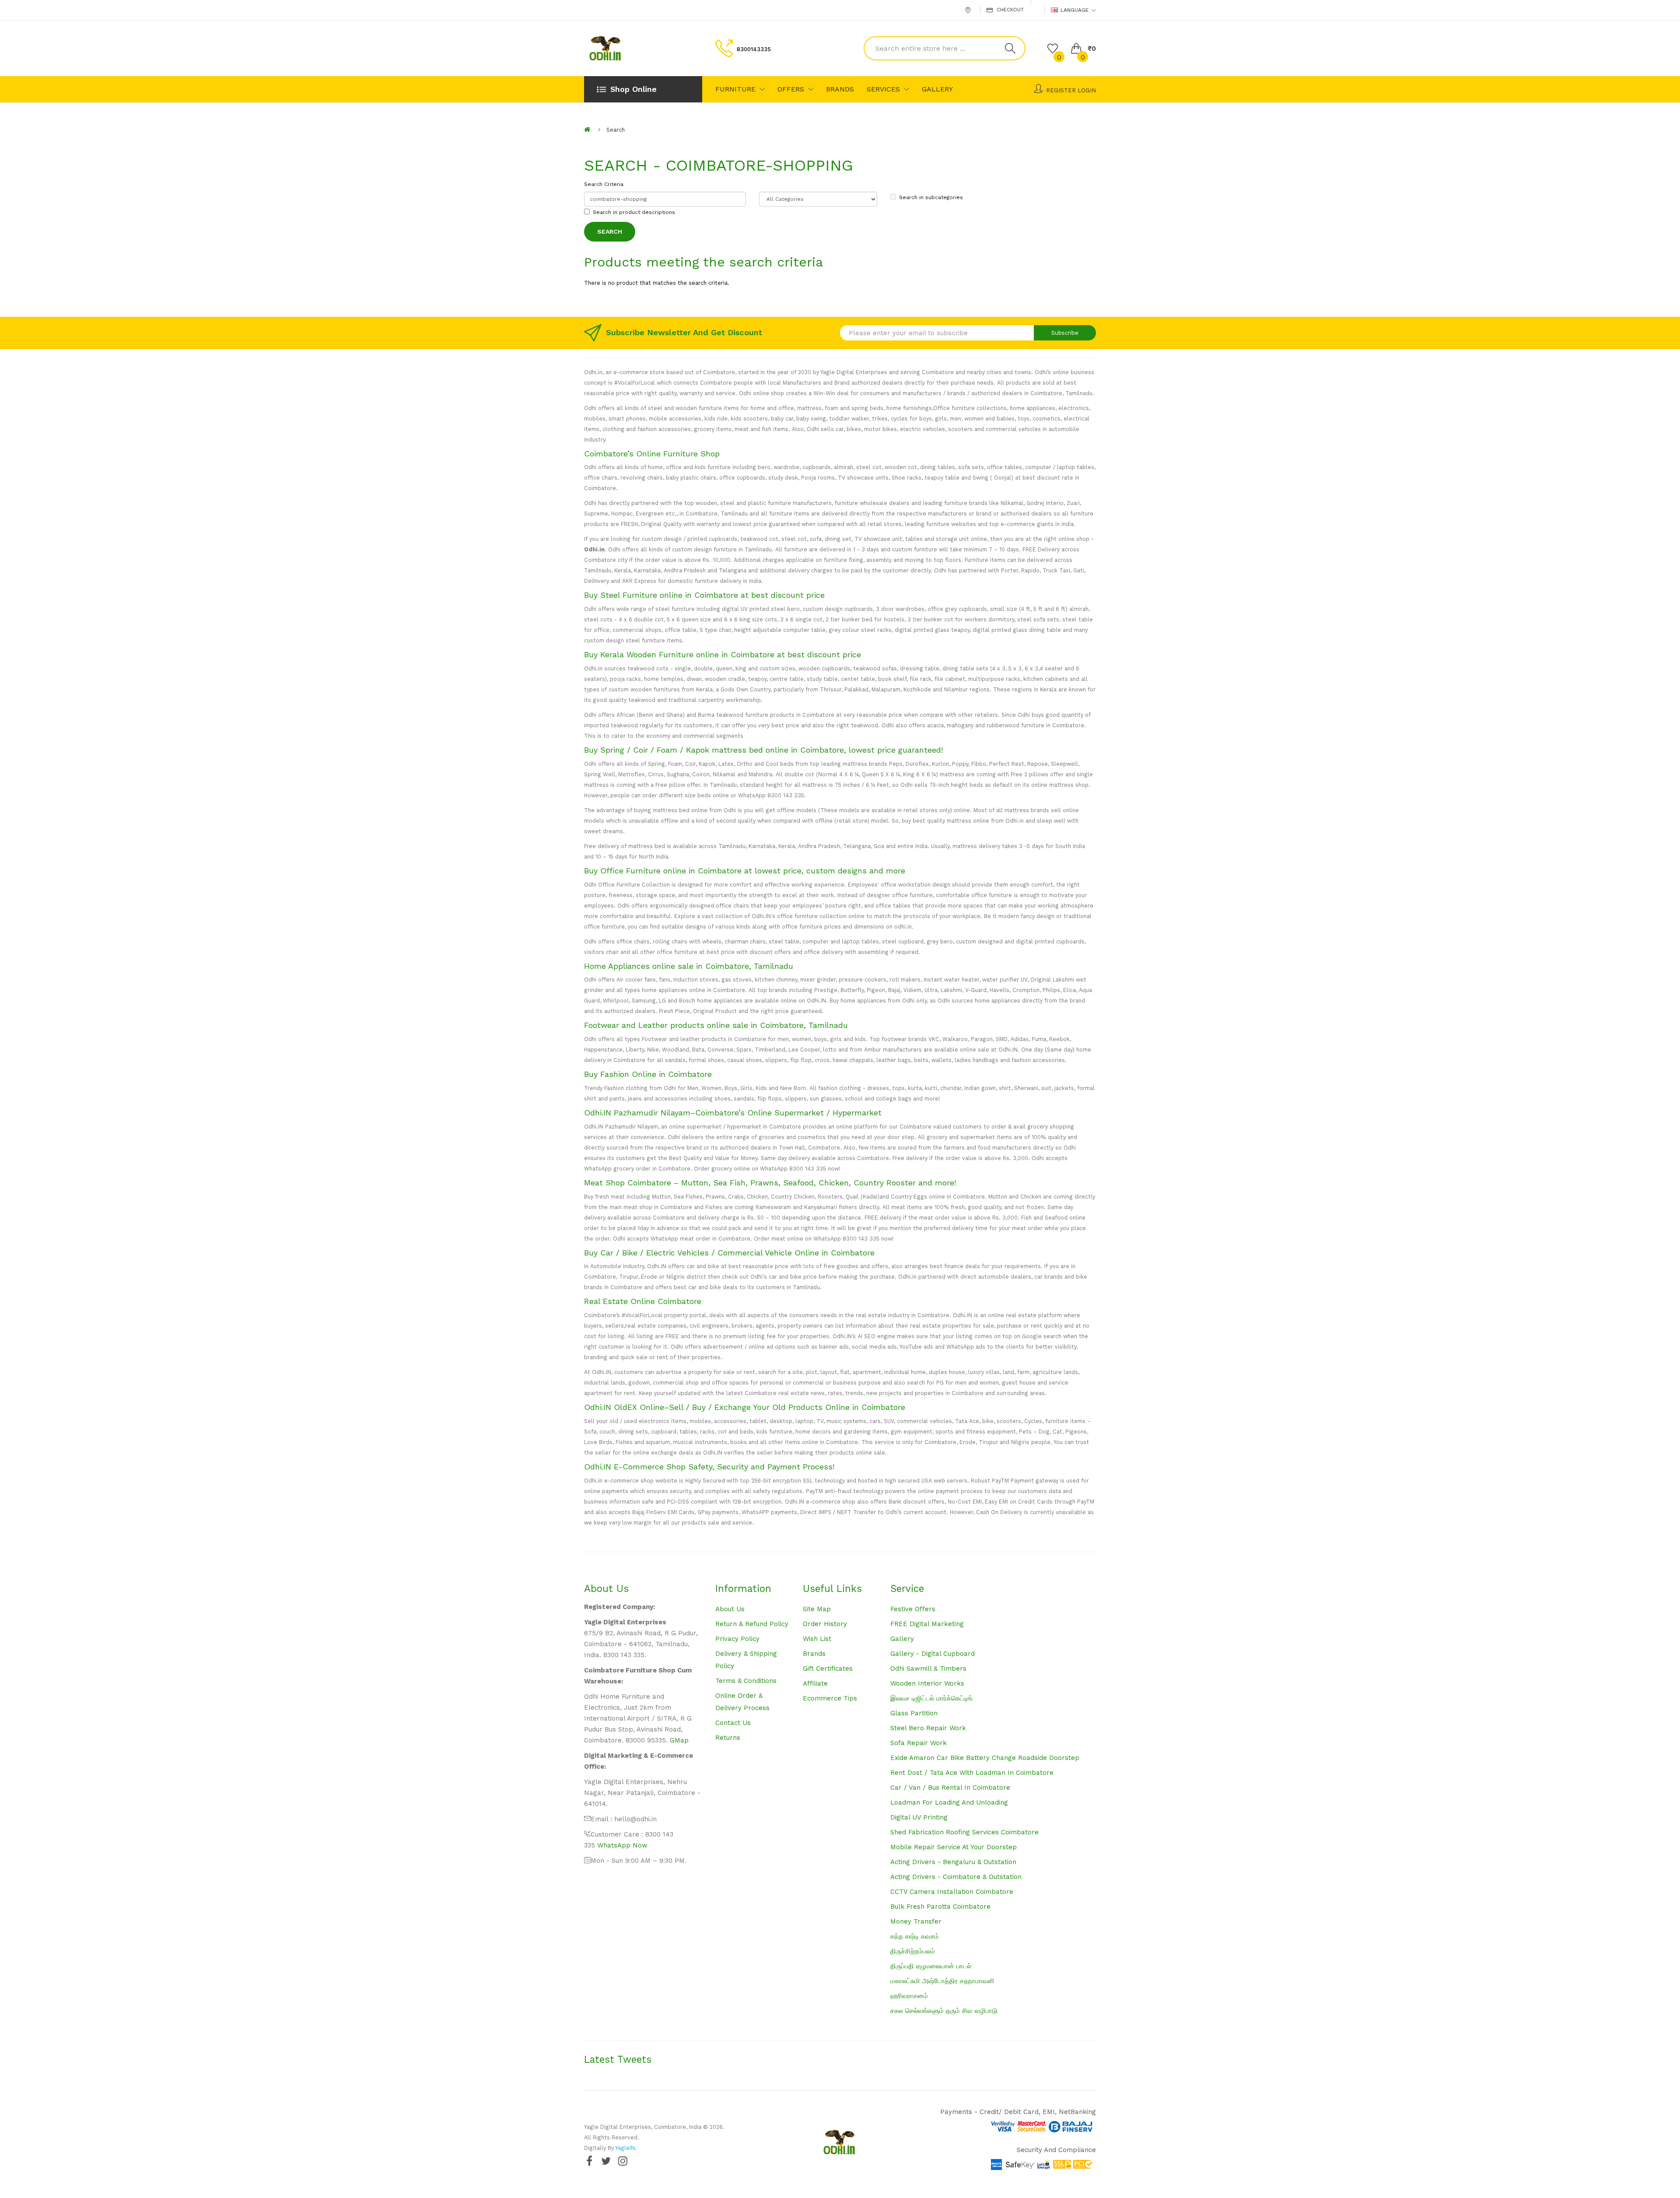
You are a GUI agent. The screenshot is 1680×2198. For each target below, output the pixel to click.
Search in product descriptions (634, 212)
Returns (728, 1738)
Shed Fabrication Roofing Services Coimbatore (964, 1832)
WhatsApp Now (622, 1845)
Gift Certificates (828, 1669)
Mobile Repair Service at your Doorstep (954, 1847)
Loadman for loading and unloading (949, 1802)
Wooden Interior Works (927, 1683)
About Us (730, 1609)
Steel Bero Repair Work (928, 1728)
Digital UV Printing (919, 1817)
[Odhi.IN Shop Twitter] (606, 2161)
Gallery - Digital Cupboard (933, 1654)
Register (1061, 90)
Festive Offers (913, 1609)
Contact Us (733, 1723)
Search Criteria (604, 184)
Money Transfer (916, 1921)
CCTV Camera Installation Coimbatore (952, 1892)
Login (1087, 90)
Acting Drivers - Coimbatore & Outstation (956, 1877)
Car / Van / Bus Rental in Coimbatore (950, 1788)
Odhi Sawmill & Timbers (928, 1669)
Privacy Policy (737, 1639)
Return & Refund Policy (752, 1624)
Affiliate (815, 1683)
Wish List (817, 1639)
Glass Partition (914, 1713)
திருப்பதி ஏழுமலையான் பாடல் (931, 1966)
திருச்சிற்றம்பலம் (913, 1951)
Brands (814, 1654)
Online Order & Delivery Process (742, 1702)
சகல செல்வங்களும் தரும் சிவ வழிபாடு (944, 2011)
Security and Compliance (1056, 2150)
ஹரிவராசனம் (909, 1996)
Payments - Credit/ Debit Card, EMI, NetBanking (1018, 2112)
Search (616, 130)
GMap (679, 1740)
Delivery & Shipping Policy (746, 1660)
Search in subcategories (931, 197)
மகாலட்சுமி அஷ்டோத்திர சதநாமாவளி (942, 1981)
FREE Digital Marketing (927, 1624)
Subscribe (1065, 333)
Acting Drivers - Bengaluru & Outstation (953, 1862)
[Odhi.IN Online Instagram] (623, 2161)
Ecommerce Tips (830, 1698)
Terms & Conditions (746, 1681)
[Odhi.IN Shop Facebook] (589, 2161)
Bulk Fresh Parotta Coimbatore (940, 1907)
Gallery (902, 1639)
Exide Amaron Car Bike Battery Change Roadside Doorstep (985, 1758)
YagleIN (625, 2148)
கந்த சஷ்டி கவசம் (915, 1936)
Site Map (817, 1609)
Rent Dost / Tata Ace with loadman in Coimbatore (972, 1773)
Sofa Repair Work (919, 1743)
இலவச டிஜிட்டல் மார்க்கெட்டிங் (931, 1698)
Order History (825, 1624)
